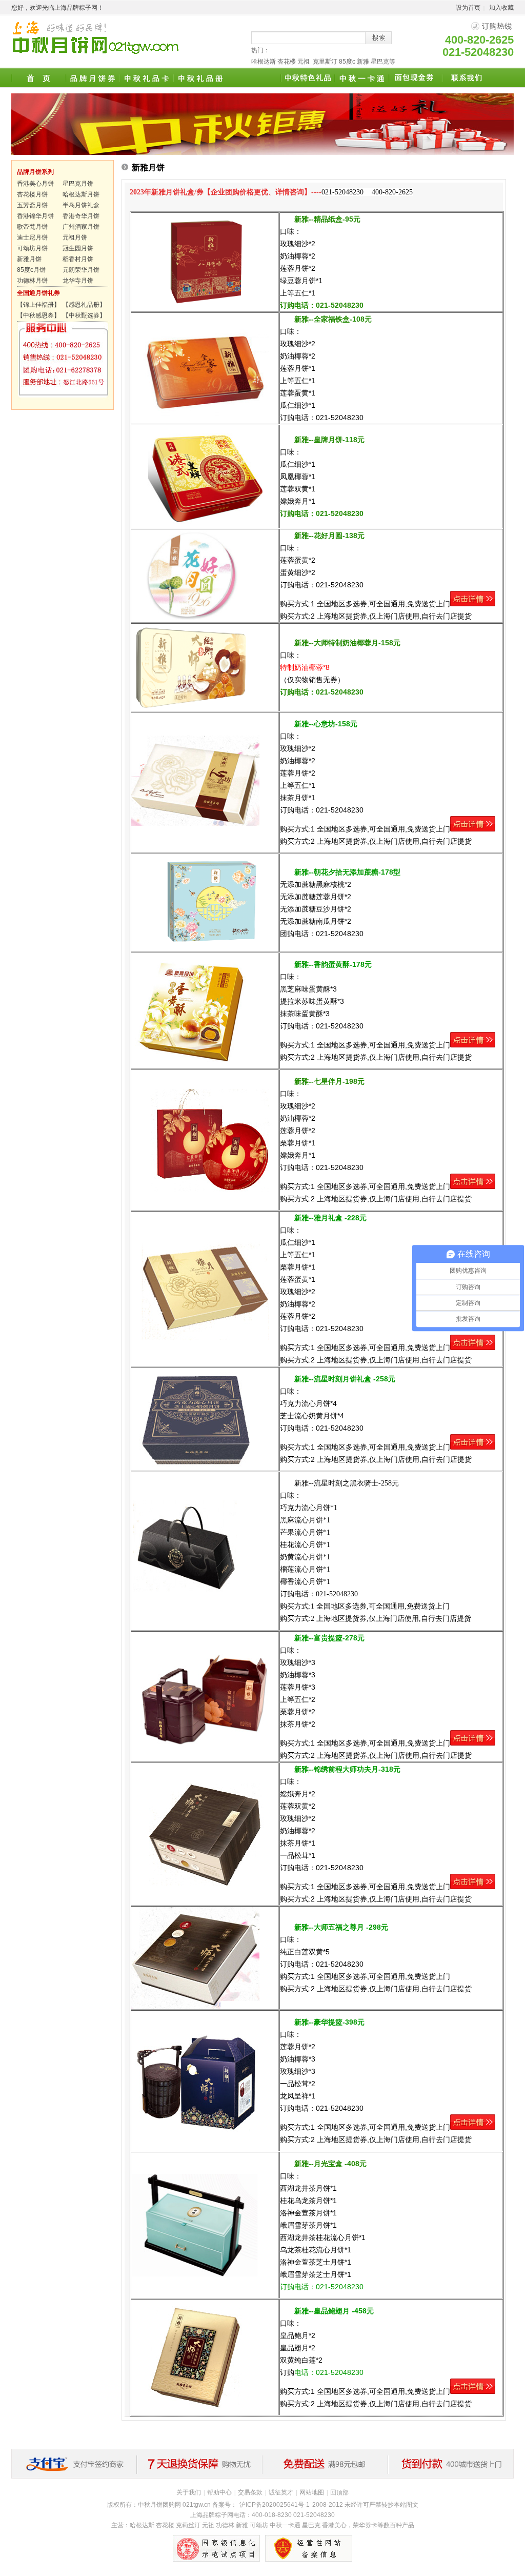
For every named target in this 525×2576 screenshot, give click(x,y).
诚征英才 (281, 2492)
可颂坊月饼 (32, 248)
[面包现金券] (415, 78)
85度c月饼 (31, 270)
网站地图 (312, 2492)
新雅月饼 (29, 259)
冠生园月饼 (78, 248)
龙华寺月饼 (78, 281)
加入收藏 (501, 8)
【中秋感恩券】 (38, 315)
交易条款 (250, 2492)
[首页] (38, 78)
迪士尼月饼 (32, 237)
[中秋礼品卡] (146, 78)
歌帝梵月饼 (32, 227)
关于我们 (189, 2492)
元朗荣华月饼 (81, 270)
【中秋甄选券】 (84, 315)
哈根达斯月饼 (81, 194)
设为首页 (468, 8)
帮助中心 (219, 2492)
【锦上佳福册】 (38, 305)
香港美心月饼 (35, 184)
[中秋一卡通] (361, 78)
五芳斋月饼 (32, 205)
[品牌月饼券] (92, 78)
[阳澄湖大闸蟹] (254, 78)
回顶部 (339, 2492)
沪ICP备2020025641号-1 (275, 2505)
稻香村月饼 (78, 259)
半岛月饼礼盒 (81, 205)
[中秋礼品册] (200, 78)
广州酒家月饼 (81, 227)
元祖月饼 (75, 237)
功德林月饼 (32, 281)
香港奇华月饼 (81, 216)
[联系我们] (469, 78)
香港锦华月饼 (35, 216)
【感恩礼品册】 (84, 305)
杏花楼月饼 (32, 194)
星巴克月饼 (78, 184)
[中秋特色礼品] (307, 78)
